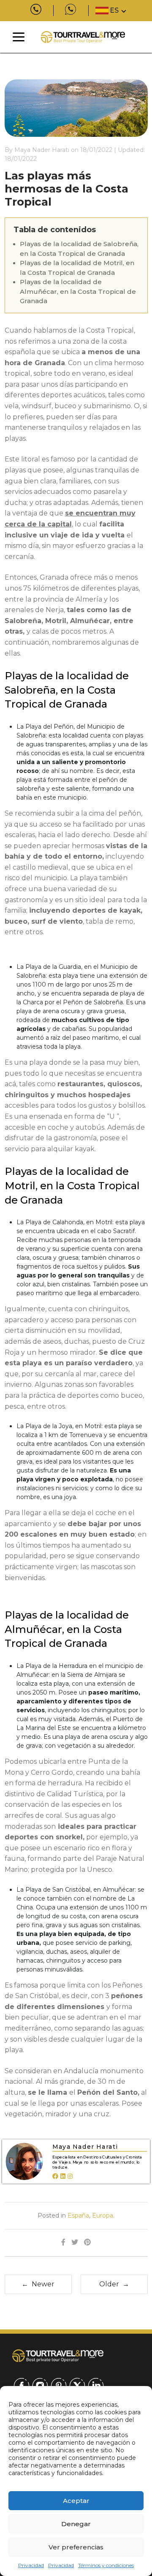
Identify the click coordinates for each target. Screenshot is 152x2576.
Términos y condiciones (106, 2565)
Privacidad (31, 2565)
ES (114, 10)
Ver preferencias (76, 2547)
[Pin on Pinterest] (87, 2243)
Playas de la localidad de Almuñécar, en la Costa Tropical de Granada (78, 291)
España (78, 2215)
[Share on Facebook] (63, 2243)
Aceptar (76, 2501)
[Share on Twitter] (75, 2243)
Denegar (76, 2524)
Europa (103, 2215)
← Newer (38, 2284)
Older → (114, 2284)
